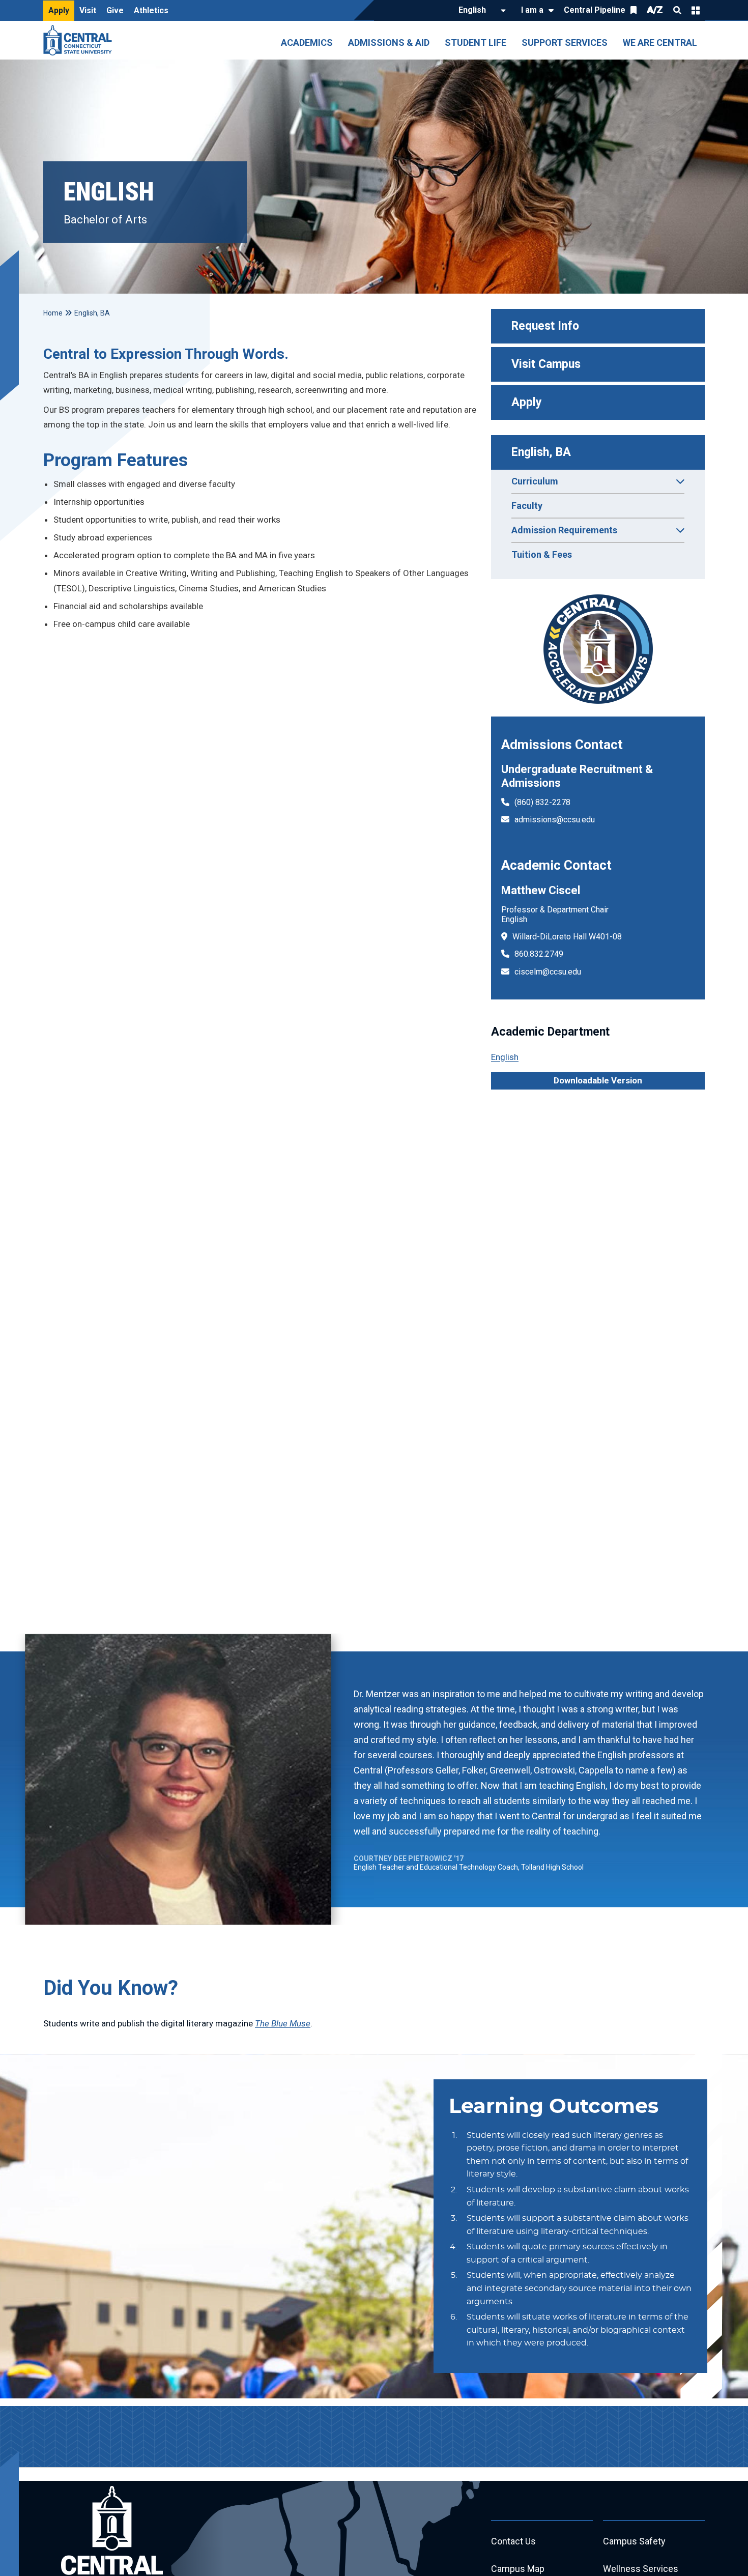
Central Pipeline (595, 10)
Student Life (476, 42)
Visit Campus (546, 364)
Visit (88, 10)
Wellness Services (641, 2569)
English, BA (541, 452)
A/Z (655, 10)
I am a (532, 10)
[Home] (80, 40)
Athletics (151, 10)
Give (115, 10)
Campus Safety (634, 2541)
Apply (59, 10)
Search (677, 10)
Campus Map (518, 2569)
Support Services (565, 42)
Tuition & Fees (542, 554)
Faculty (527, 506)
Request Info (545, 326)
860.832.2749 (539, 954)
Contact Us (513, 2541)
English (505, 1057)
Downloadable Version (598, 1080)
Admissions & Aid (389, 42)
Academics (307, 42)
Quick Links (696, 10)
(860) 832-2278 (542, 802)
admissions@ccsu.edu (555, 820)
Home (53, 313)
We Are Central (660, 42)
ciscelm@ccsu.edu (548, 972)
